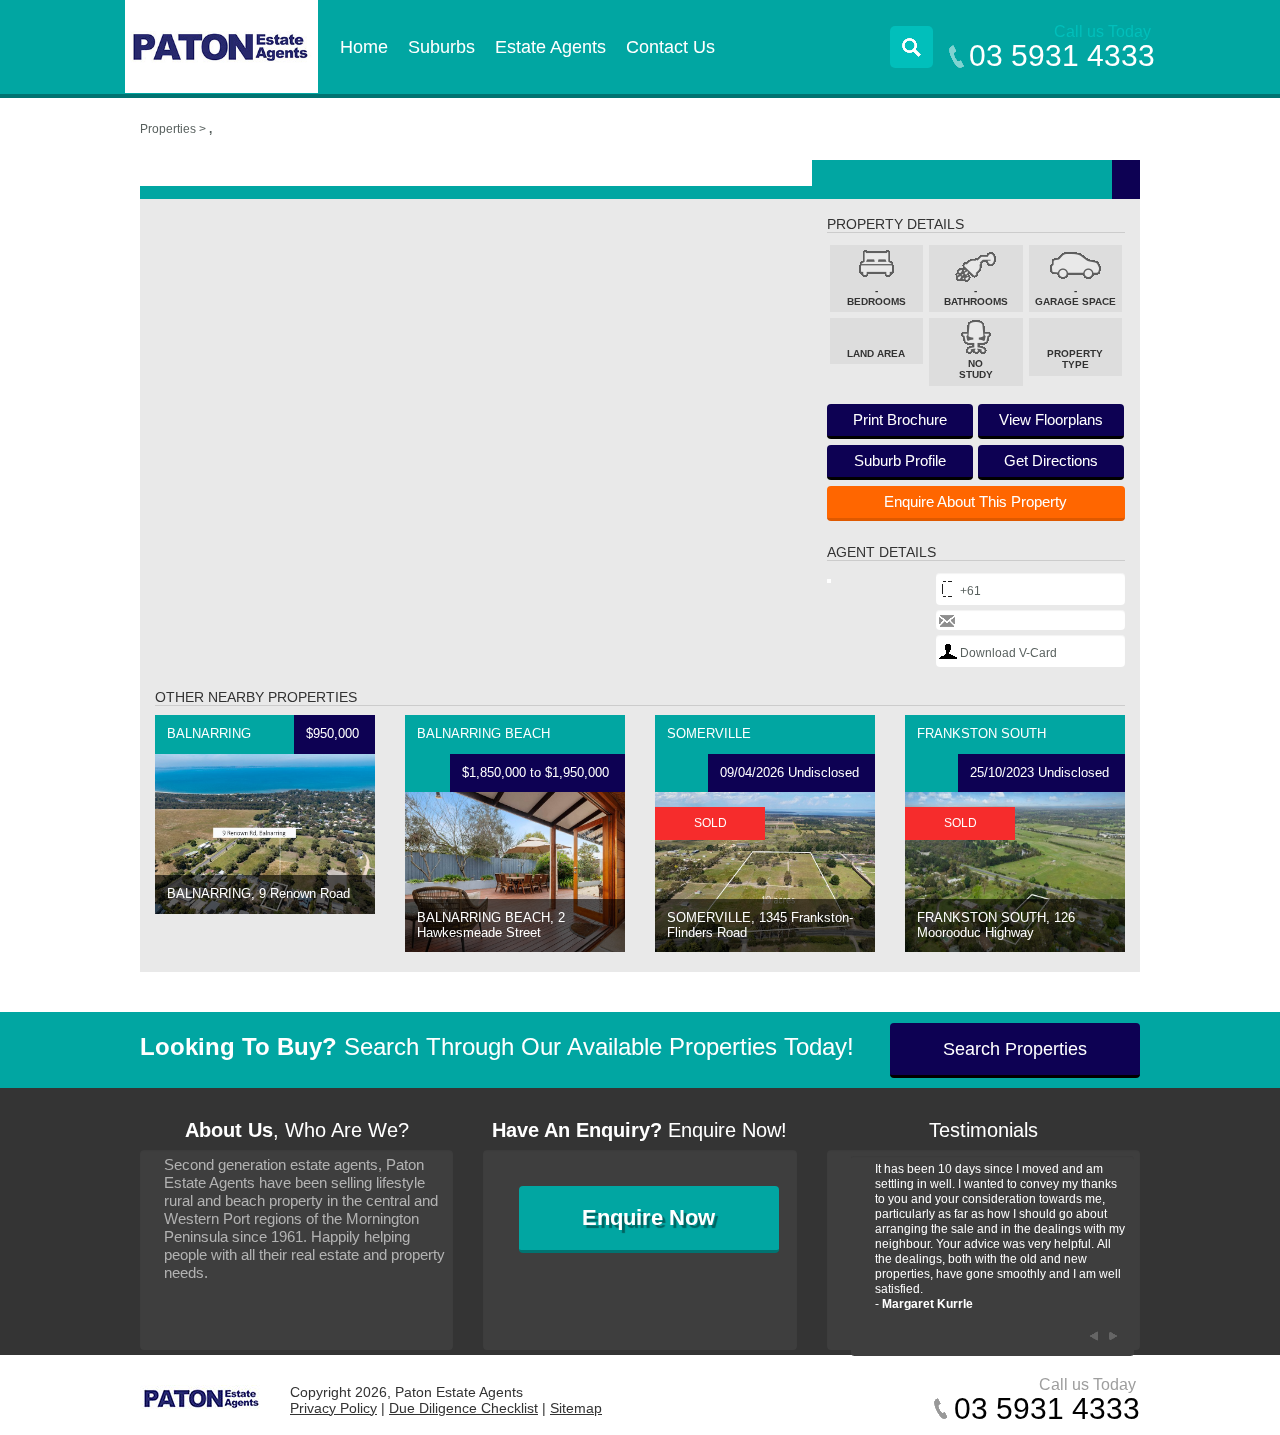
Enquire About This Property (975, 501)
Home (364, 47)
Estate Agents (550, 47)
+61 (970, 591)
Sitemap (576, 1408)
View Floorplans (1051, 419)
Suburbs (441, 47)
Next (1114, 1336)
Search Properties (1015, 1049)
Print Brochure (900, 419)
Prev (1094, 1336)
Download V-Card (1008, 653)
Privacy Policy (333, 1408)
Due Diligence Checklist (463, 1408)
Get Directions (1051, 460)
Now (648, 1217)
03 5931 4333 (1062, 55)
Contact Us (670, 47)
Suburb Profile (900, 460)
